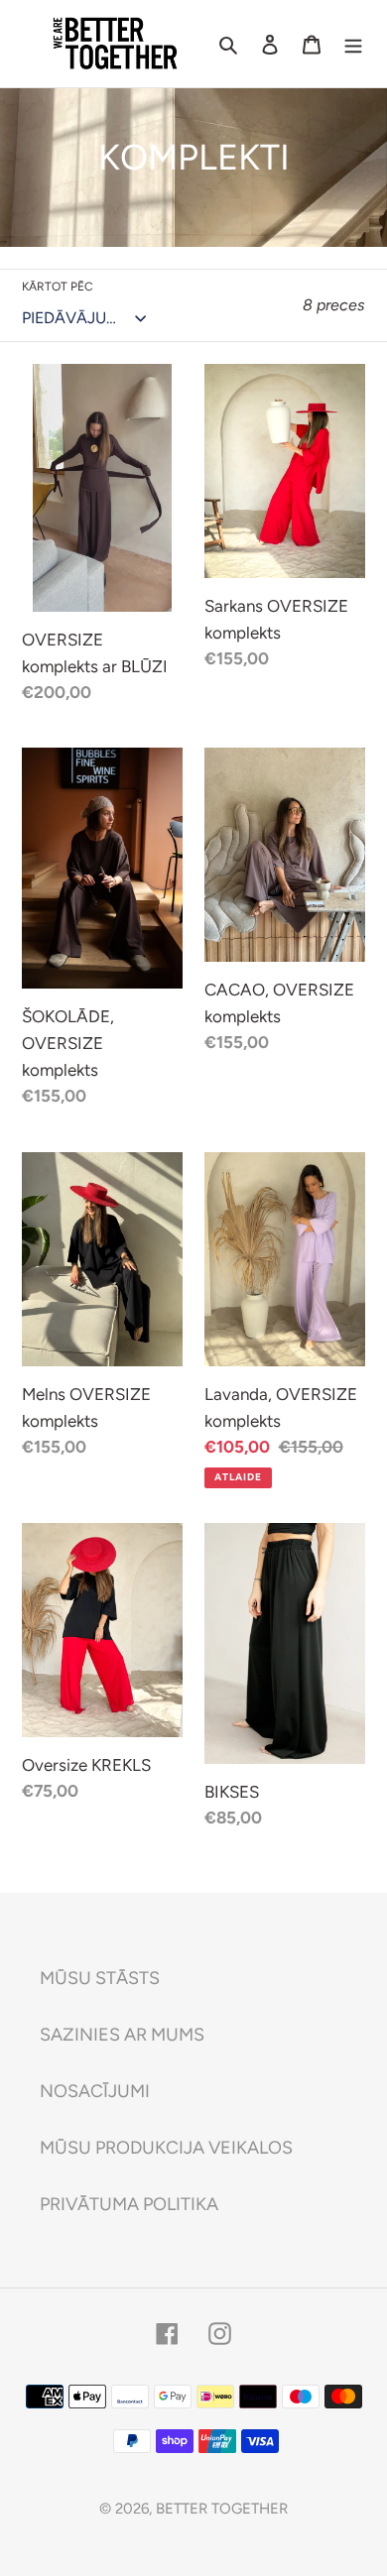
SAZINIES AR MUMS (122, 2035)
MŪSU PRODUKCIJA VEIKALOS (166, 2148)
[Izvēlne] (353, 43)
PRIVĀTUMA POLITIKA (129, 2204)
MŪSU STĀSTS (100, 1978)
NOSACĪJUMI (95, 2091)
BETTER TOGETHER (222, 2509)
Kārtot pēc (58, 287)
